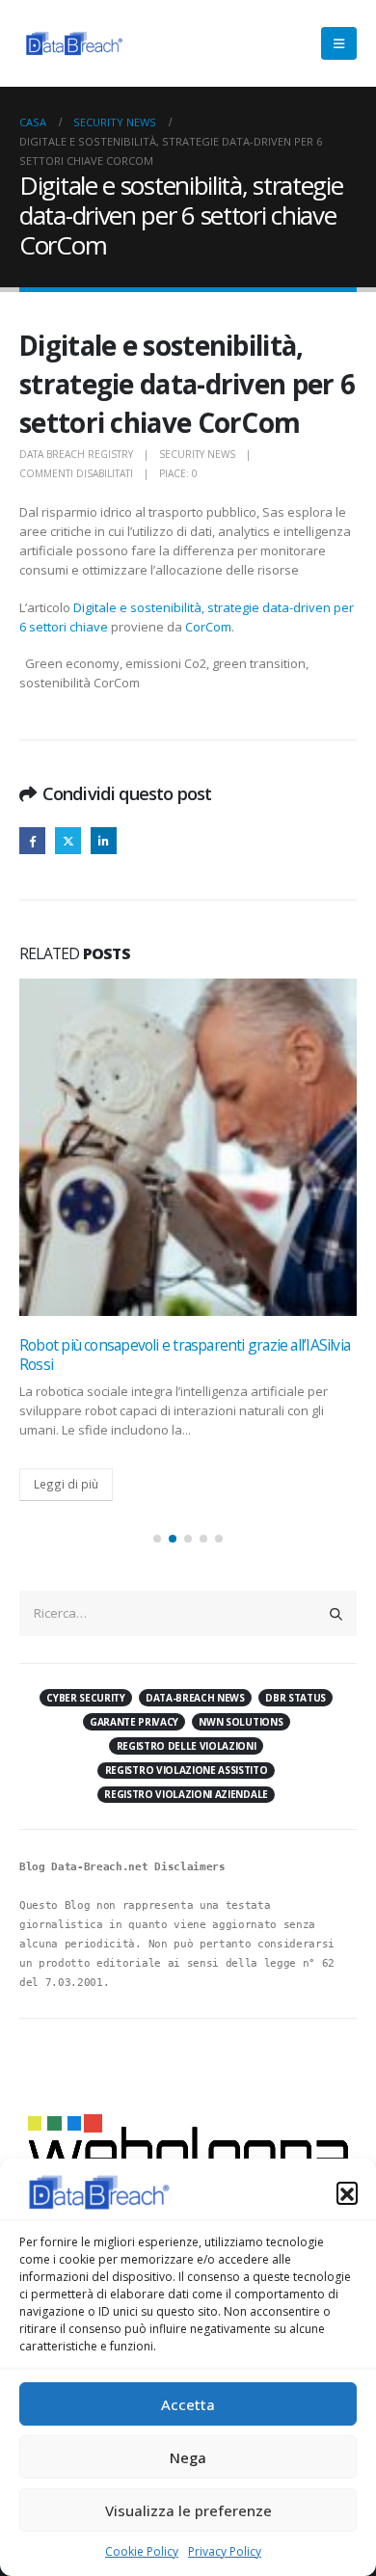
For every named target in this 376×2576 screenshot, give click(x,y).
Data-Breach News (195, 1698)
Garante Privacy (134, 1722)
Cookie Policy (142, 2551)
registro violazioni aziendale (186, 1794)
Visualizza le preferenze (188, 2510)
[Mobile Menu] (339, 43)
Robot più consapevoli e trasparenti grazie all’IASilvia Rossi (185, 1355)
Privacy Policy (225, 2551)
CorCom (208, 627)
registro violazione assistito (187, 1770)
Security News (197, 454)
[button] (347, 2192)
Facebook (32, 840)
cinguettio (68, 840)
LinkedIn (104, 840)
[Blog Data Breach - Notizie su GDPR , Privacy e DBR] (72, 43)
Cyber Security (85, 1698)
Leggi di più (66, 1484)
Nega (188, 2457)
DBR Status (295, 1698)
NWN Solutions (241, 1722)
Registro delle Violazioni (187, 1746)
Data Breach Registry (76, 454)
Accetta (188, 2404)
